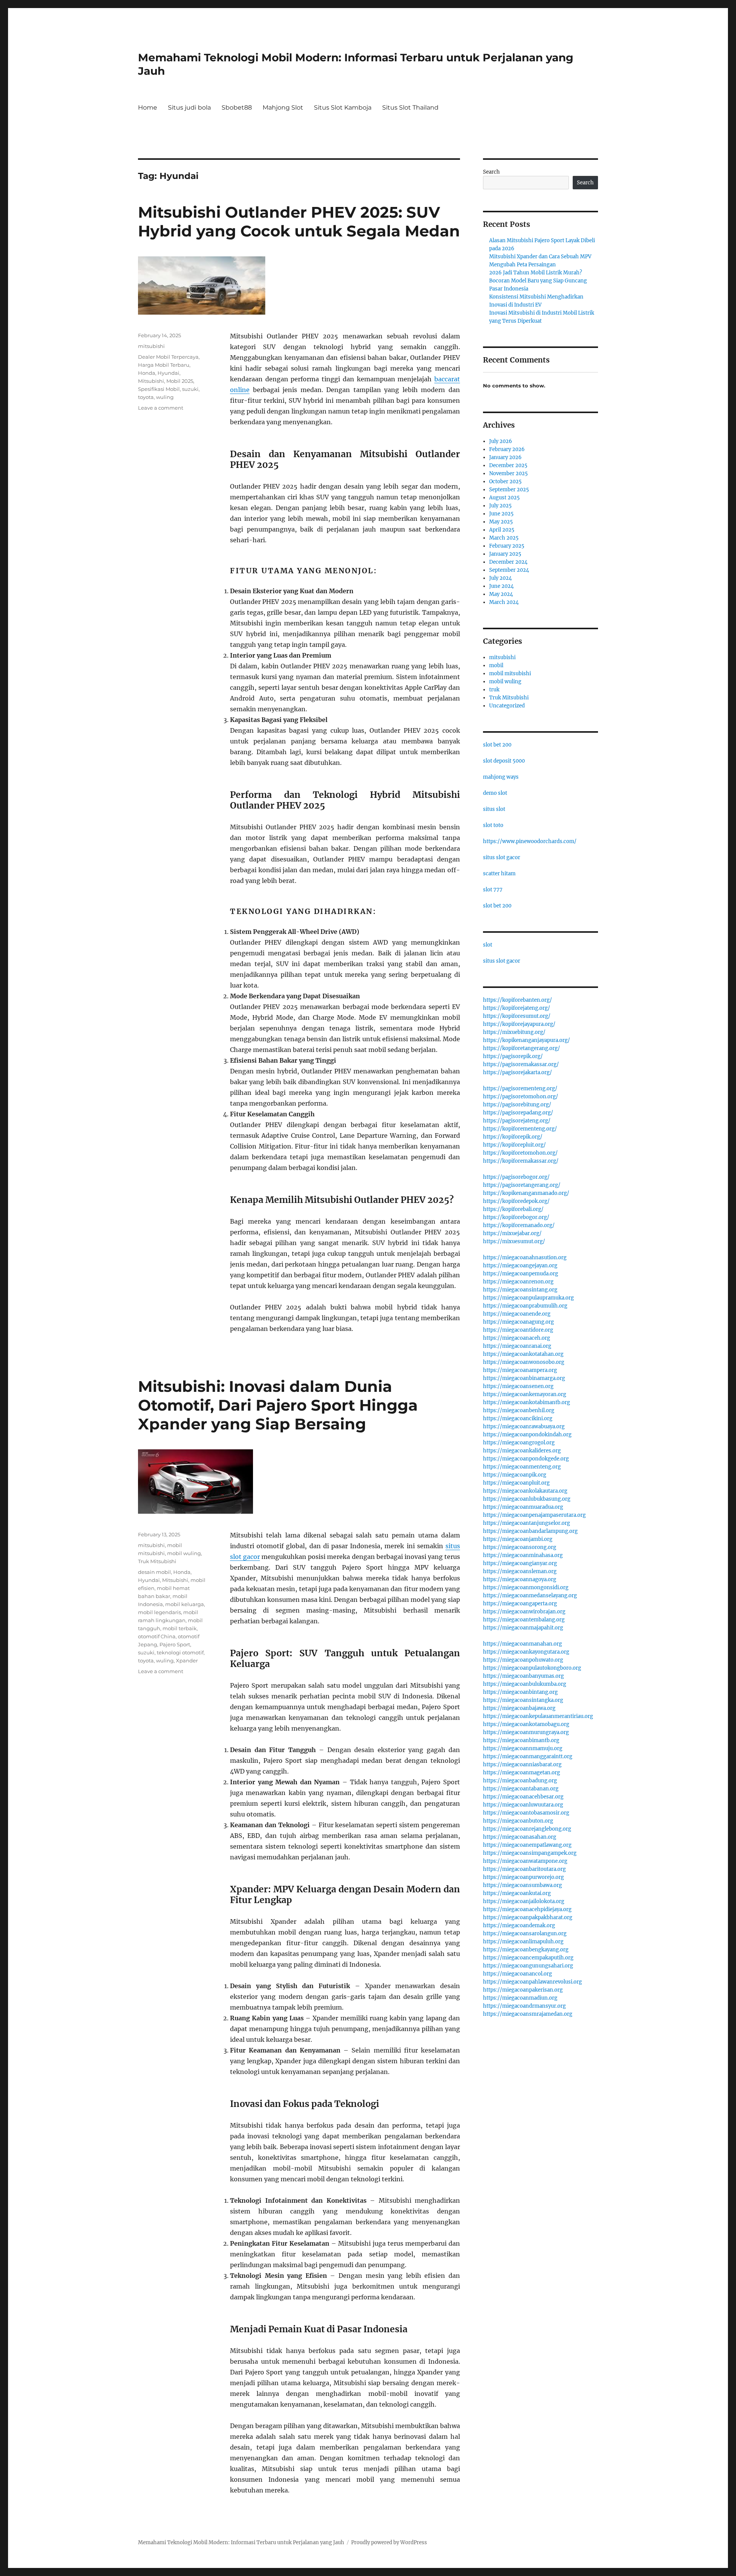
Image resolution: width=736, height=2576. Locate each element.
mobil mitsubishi (510, 674)
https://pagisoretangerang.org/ (522, 1185)
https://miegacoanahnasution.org (525, 1258)
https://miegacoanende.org (517, 1314)
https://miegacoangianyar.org (520, 1563)
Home (148, 107)
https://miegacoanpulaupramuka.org (528, 1298)
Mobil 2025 (180, 381)
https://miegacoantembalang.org (524, 1620)
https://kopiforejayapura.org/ (519, 1024)
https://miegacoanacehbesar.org (523, 1797)
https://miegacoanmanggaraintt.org (528, 1756)
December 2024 (508, 562)
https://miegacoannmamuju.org (523, 1748)
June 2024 (501, 586)
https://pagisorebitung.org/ (517, 1105)
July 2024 (500, 578)
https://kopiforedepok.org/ (516, 1201)
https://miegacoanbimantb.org (521, 1740)
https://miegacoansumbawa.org (522, 1885)
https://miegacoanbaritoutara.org (524, 1869)
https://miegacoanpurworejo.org (523, 1877)
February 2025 (507, 546)
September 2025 (509, 490)
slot (488, 945)
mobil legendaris (159, 1612)
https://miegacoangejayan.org (520, 1266)
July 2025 (500, 506)
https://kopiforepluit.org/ (514, 1145)
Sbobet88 (237, 107)
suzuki (190, 389)
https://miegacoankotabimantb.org (527, 1402)
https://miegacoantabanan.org (521, 1789)
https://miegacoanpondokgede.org (526, 1459)
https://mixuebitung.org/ (514, 1032)
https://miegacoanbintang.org (520, 1692)
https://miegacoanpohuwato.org (523, 1660)
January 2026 (505, 457)
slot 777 (493, 890)
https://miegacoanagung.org (518, 1322)
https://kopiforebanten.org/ (517, 1000)
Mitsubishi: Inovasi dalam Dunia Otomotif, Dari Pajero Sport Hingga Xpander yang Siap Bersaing (278, 1405)
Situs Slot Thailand (410, 107)
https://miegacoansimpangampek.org (530, 1853)
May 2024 (501, 594)
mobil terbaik (180, 1628)
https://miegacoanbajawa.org (519, 1708)
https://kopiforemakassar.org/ (521, 1161)
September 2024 (509, 570)
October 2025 (505, 482)
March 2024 (504, 602)
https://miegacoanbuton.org (518, 1821)
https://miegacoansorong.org (520, 1547)
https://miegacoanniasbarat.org (522, 1765)
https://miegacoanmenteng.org (522, 1467)
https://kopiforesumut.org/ (517, 1016)
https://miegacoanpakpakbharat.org (528, 1917)
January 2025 (505, 554)
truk (494, 690)
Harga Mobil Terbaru (164, 365)
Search (491, 172)
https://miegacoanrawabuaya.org (524, 1427)
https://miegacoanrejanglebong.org (527, 1829)
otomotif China (157, 1636)
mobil (496, 665)
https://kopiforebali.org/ (513, 1209)
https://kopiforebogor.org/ (516, 1217)
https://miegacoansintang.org (520, 1290)
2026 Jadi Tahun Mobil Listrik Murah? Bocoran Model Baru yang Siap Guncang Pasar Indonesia (538, 281)
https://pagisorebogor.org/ (516, 1177)
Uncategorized (507, 706)
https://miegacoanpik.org (515, 1475)
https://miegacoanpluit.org (516, 1483)
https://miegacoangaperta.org (520, 1604)
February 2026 (507, 449)
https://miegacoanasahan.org (520, 1837)
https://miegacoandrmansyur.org (524, 2006)
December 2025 (508, 465)
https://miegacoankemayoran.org (525, 1394)
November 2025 (508, 473)
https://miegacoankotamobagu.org (526, 1724)
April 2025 (502, 530)
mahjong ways (501, 777)
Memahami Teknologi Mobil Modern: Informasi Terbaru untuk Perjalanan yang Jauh (241, 2542)
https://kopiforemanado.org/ (519, 1225)
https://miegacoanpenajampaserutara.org (534, 1515)
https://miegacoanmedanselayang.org (530, 1596)
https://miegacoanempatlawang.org (527, 1845)
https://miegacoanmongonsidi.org (526, 1587)
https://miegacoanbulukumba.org (525, 1684)
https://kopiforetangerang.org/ (522, 1048)
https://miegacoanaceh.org (517, 1338)
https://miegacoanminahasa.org (523, 1555)
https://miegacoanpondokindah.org (527, 1435)
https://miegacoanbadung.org (520, 1781)
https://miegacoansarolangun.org (525, 1934)
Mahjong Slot (283, 107)
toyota (146, 397)
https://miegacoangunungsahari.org (528, 1966)
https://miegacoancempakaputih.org (528, 1958)
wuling (165, 397)
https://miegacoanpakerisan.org (523, 1990)
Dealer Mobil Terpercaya (168, 357)
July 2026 (501, 441)
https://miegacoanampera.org (520, 1370)
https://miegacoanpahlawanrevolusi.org (532, 1982)
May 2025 (501, 522)
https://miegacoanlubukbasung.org (527, 1499)
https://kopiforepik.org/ (513, 1137)
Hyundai (168, 373)
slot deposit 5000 (504, 761)
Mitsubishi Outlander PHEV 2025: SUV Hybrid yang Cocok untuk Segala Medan (299, 222)
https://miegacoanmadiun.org (520, 1998)
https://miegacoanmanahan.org (522, 1644)
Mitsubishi (151, 381)
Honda (147, 373)
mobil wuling (184, 1553)
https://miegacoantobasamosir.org (526, 1813)
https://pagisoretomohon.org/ (521, 1097)
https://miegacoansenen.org (518, 1386)
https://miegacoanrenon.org (518, 1282)
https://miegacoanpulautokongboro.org (532, 1668)
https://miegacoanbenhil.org (519, 1410)
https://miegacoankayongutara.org (526, 1652)
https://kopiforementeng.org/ (520, 1129)
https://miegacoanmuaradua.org (523, 1507)
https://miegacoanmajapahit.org (523, 1628)
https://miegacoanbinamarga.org (524, 1378)
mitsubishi (151, 346)
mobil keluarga (185, 1604)
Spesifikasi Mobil (159, 389)
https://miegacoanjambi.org (518, 1539)
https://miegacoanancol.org (517, 1974)
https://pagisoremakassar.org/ (521, 1064)
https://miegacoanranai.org (517, 1346)
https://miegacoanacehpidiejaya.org (527, 1909)
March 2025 (504, 538)
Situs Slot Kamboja (343, 107)
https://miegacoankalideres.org (522, 1451)
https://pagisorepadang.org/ (518, 1113)
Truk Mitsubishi (157, 1561)
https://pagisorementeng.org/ (520, 1089)
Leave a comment (161, 408)
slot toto (493, 825)
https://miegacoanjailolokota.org (524, 1901)
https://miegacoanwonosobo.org (524, 1362)
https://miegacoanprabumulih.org (525, 1306)
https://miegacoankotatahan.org (523, 1354)
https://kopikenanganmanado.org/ (526, 1193)
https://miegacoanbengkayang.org (526, 1950)
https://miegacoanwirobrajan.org (524, 1612)
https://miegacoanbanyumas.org (523, 1676)
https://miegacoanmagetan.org (522, 1773)
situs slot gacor (502, 857)
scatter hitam (499, 874)
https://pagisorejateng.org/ (517, 1121)
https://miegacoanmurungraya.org (526, 1732)
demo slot (495, 793)
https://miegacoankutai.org (517, 1893)
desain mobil (154, 1572)
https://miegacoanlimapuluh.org (523, 1942)
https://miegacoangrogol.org (519, 1443)
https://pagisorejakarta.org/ (517, 1072)
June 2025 (501, 514)
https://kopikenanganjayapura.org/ (527, 1040)
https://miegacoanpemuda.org (521, 1274)
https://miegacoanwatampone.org (525, 1861)
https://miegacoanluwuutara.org (523, 1805)
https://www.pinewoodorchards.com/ (530, 841)
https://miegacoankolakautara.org (525, 1491)
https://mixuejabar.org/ (512, 1233)
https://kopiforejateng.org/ (517, 1008)
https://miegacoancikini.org (518, 1418)
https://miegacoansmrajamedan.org (528, 2014)
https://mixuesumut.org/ (514, 1241)
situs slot (494, 809)
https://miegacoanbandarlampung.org (530, 1531)
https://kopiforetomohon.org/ (520, 1153)
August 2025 (504, 498)
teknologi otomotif (180, 1652)
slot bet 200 (497, 745)
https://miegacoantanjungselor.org (527, 1523)
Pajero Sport (175, 1644)
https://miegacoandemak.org (519, 1925)
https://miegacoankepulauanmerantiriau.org (538, 1716)
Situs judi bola (189, 107)
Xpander (187, 1660)
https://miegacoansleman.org (520, 1571)
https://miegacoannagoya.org (520, 1579)
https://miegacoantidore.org (518, 1330)
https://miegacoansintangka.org (523, 1700)
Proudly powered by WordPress (389, 2542)
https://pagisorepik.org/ (513, 1056)
